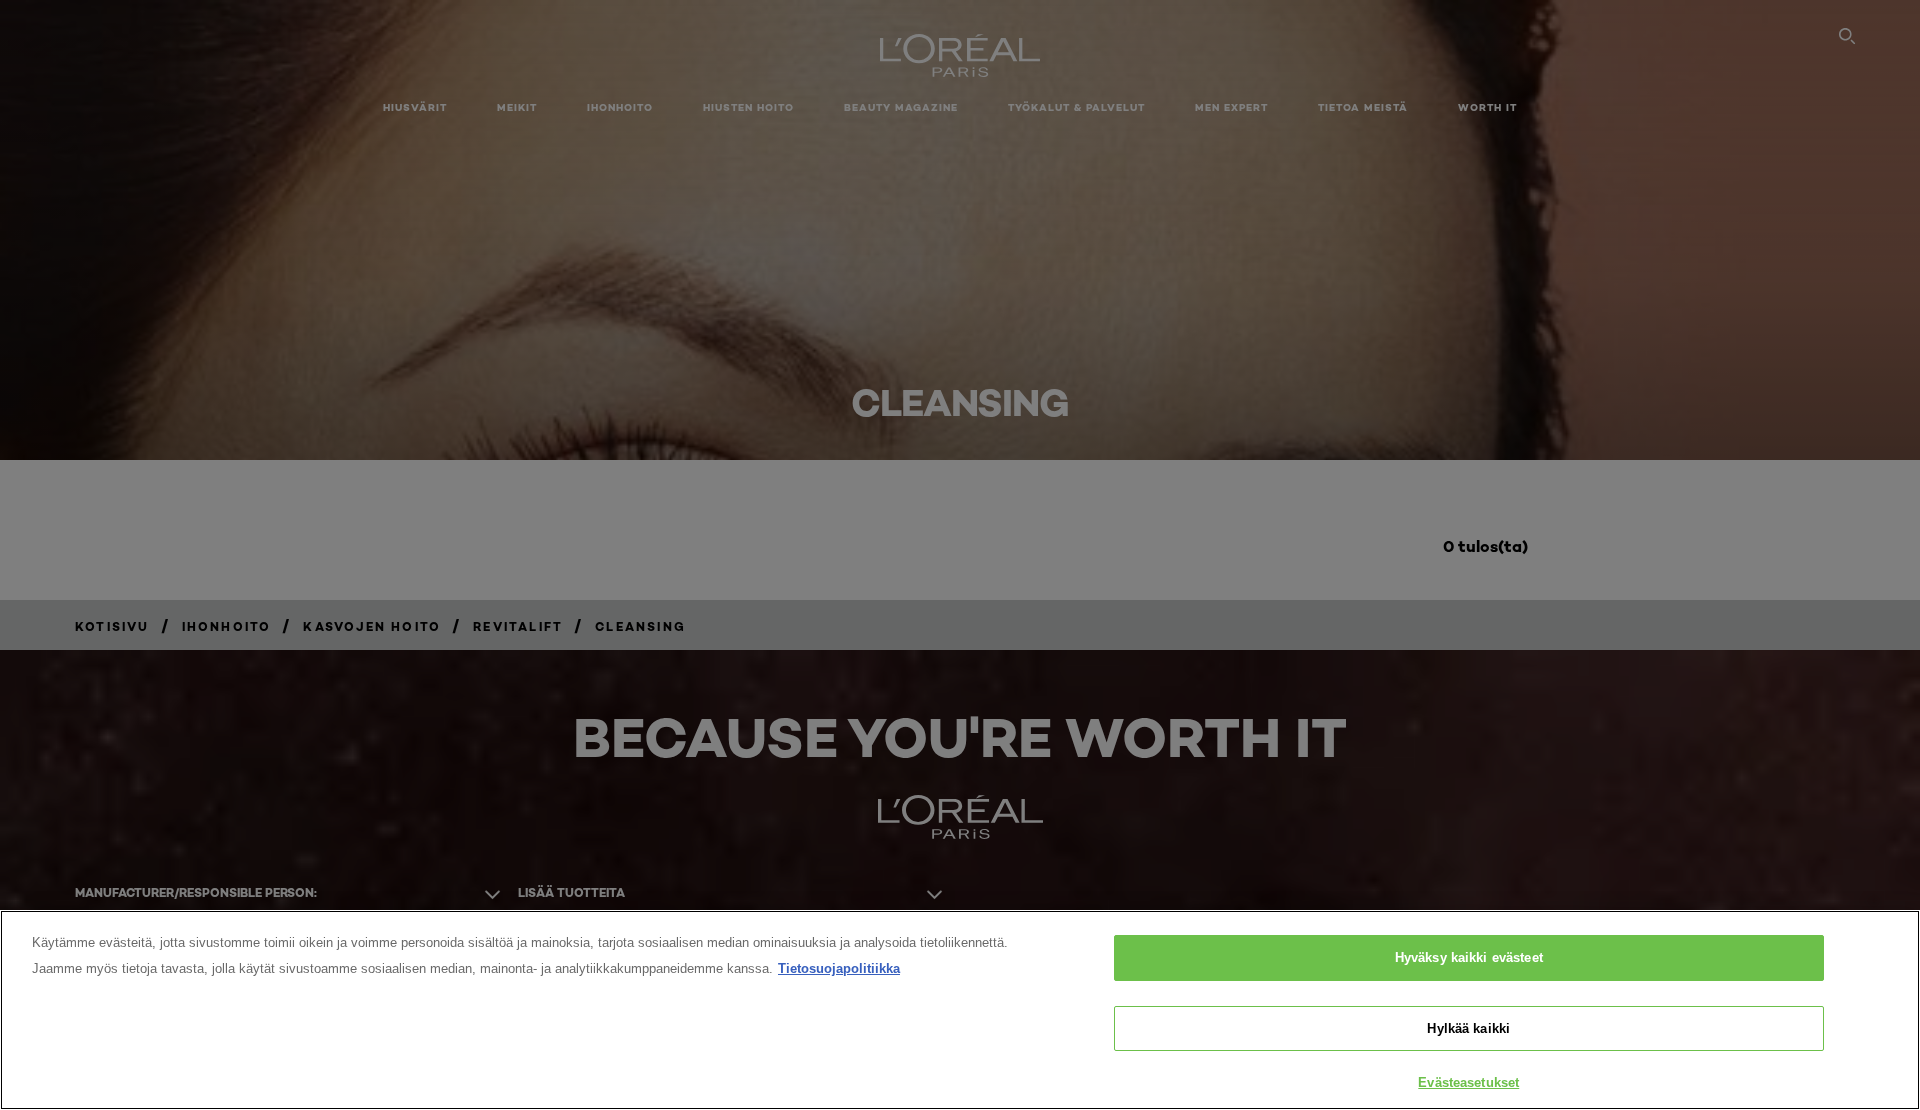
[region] (960, 1010)
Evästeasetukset (1468, 1082)
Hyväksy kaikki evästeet (1469, 957)
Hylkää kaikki (1468, 1028)
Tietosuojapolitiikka (839, 968)
